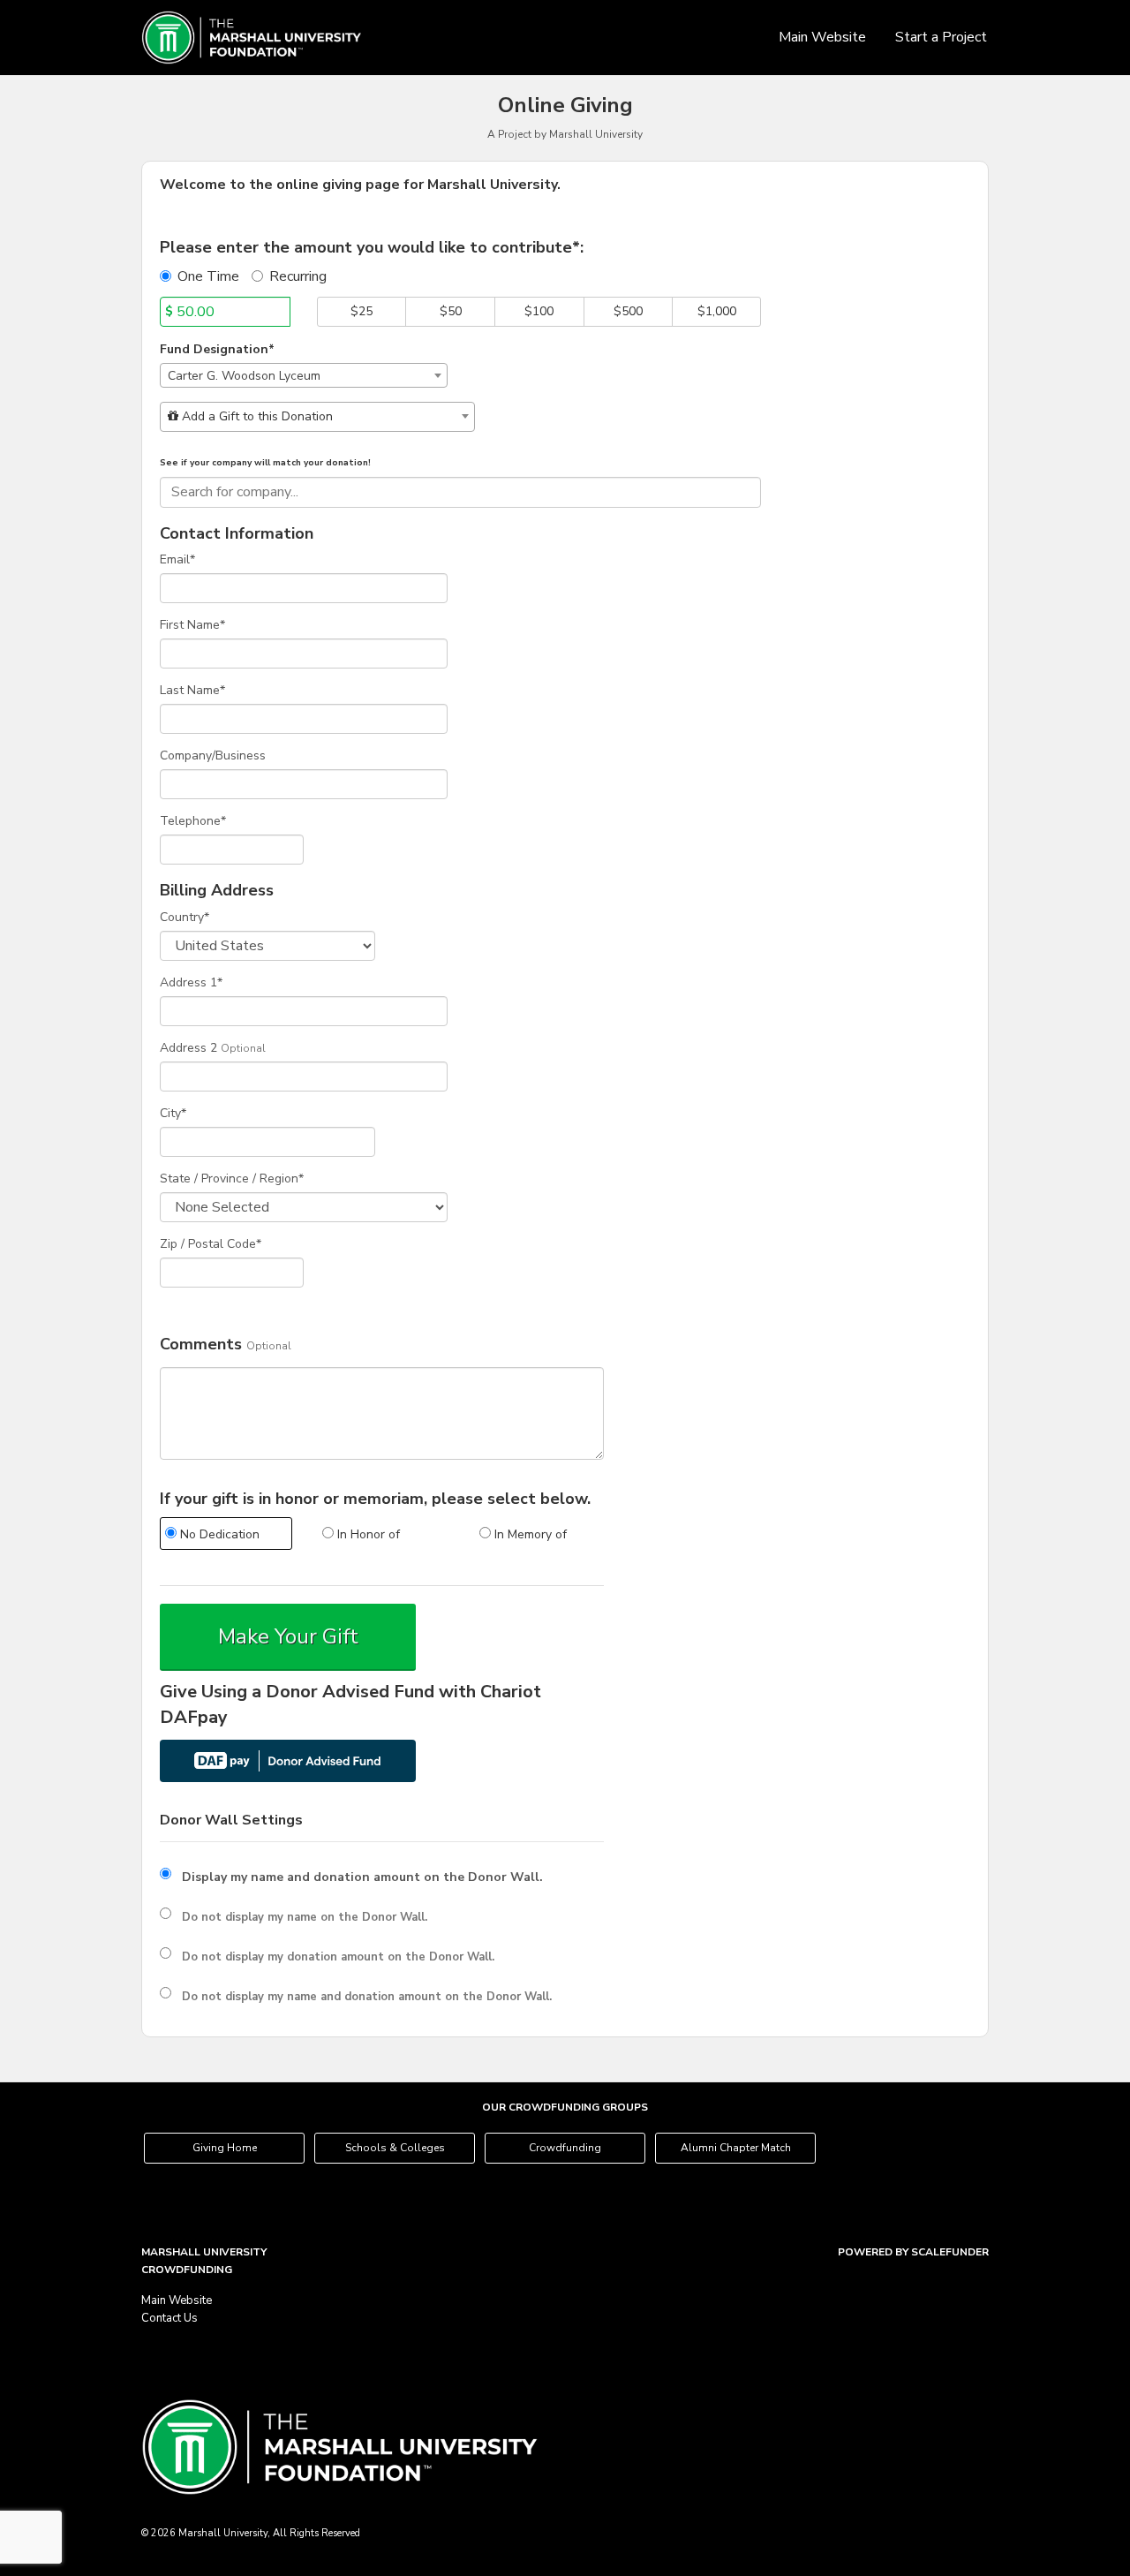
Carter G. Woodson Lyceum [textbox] (244, 376)
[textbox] (317, 417)
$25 (362, 311)
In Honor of (367, 1534)
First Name (192, 625)
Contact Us (169, 2318)
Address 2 (188, 1048)
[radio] (225, 1536)
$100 (539, 311)
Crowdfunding (565, 2148)
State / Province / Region (232, 1178)
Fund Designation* (217, 349)
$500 (628, 311)
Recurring (298, 276)
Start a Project (941, 37)
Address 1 (191, 982)
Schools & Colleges (395, 2148)
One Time (208, 276)
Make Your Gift (288, 1636)
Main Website (822, 37)
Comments (201, 1345)
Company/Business (213, 755)
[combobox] (304, 375)
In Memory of (529, 1534)
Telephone (193, 821)
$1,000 (717, 311)
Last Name (192, 690)
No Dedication (218, 1534)
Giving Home (225, 2148)
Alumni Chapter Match (736, 2148)
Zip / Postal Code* (211, 1244)
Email (177, 559)
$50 (451, 311)
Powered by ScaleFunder (913, 2252)
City (173, 1113)
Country (185, 917)
